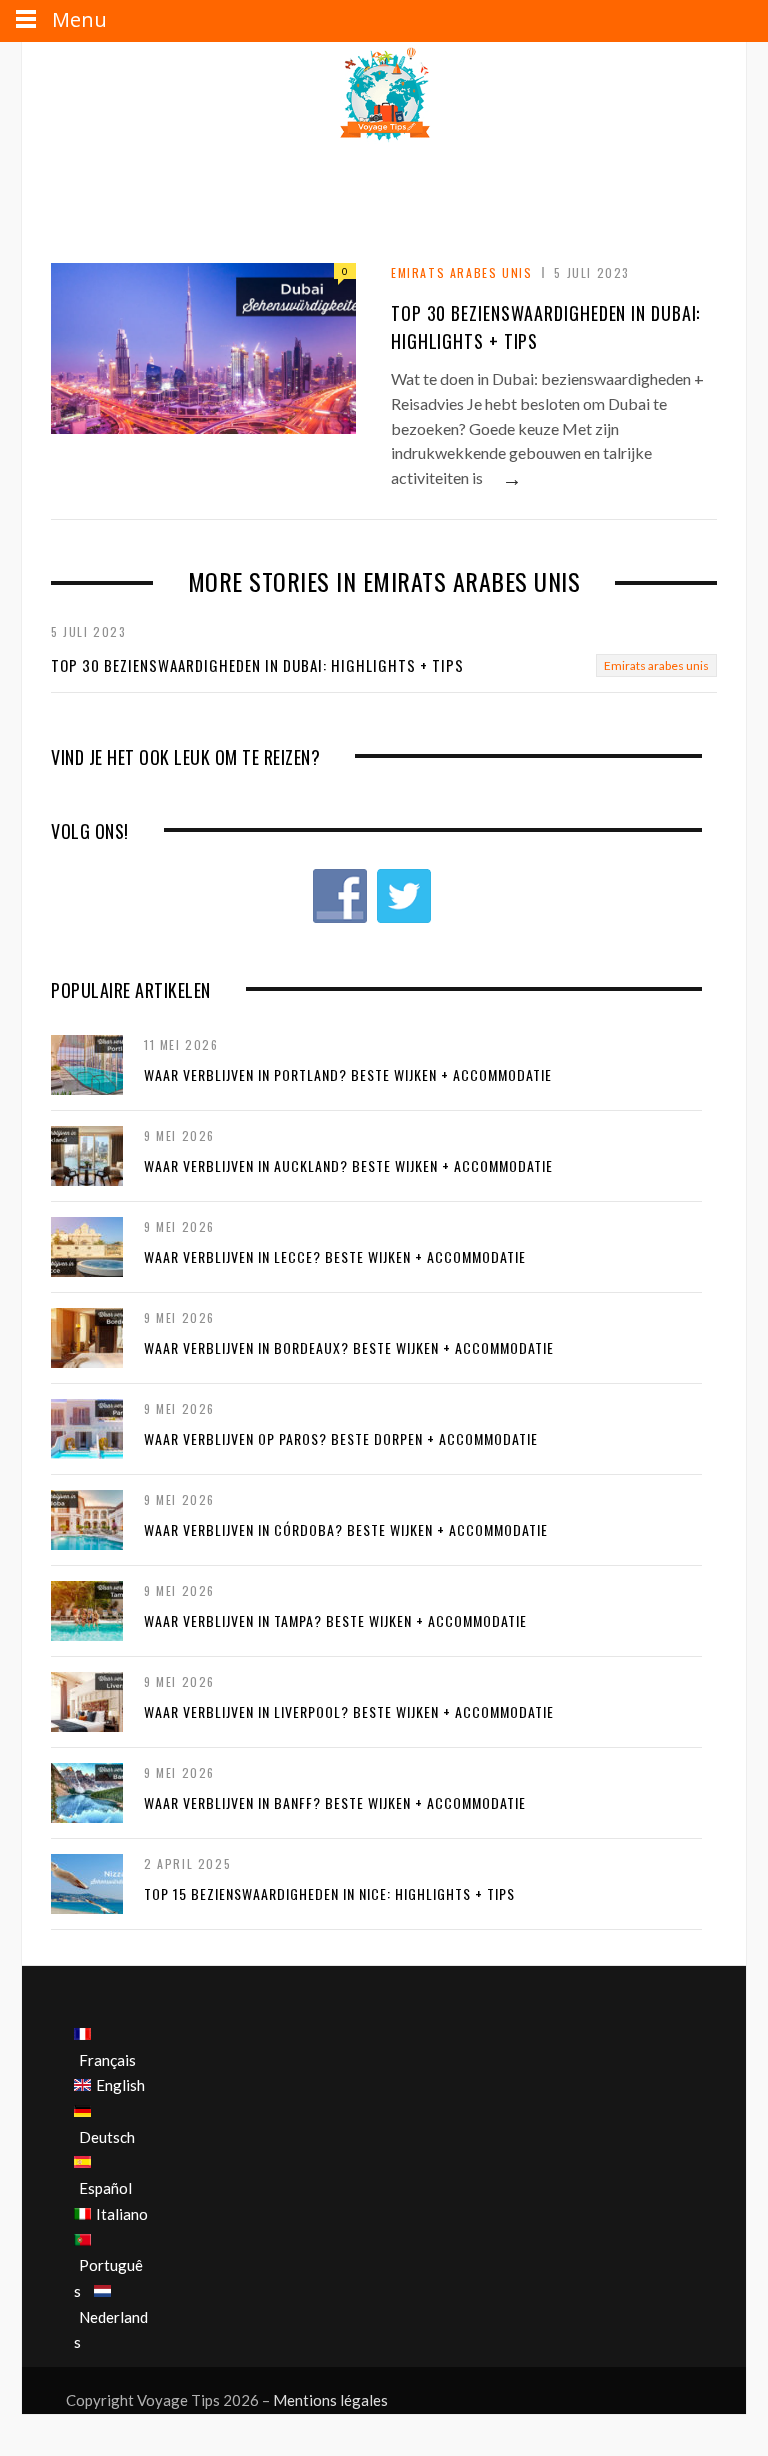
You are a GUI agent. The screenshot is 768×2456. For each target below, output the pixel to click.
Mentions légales (330, 2400)
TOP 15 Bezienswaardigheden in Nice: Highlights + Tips (329, 1893)
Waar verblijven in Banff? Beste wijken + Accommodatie (335, 1802)
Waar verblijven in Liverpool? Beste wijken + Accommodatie (349, 1711)
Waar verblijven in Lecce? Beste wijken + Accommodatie (335, 1256)
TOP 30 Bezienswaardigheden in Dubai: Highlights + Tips (257, 665)
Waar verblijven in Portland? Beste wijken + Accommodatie (348, 1074)
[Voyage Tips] (384, 96)
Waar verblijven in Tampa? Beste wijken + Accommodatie (335, 1620)
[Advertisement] (386, 195)
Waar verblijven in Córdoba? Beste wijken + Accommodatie (346, 1529)
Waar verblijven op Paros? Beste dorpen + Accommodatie (341, 1438)
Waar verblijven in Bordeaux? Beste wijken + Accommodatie (349, 1347)
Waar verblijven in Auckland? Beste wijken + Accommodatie (348, 1165)
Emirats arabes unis (461, 272)
